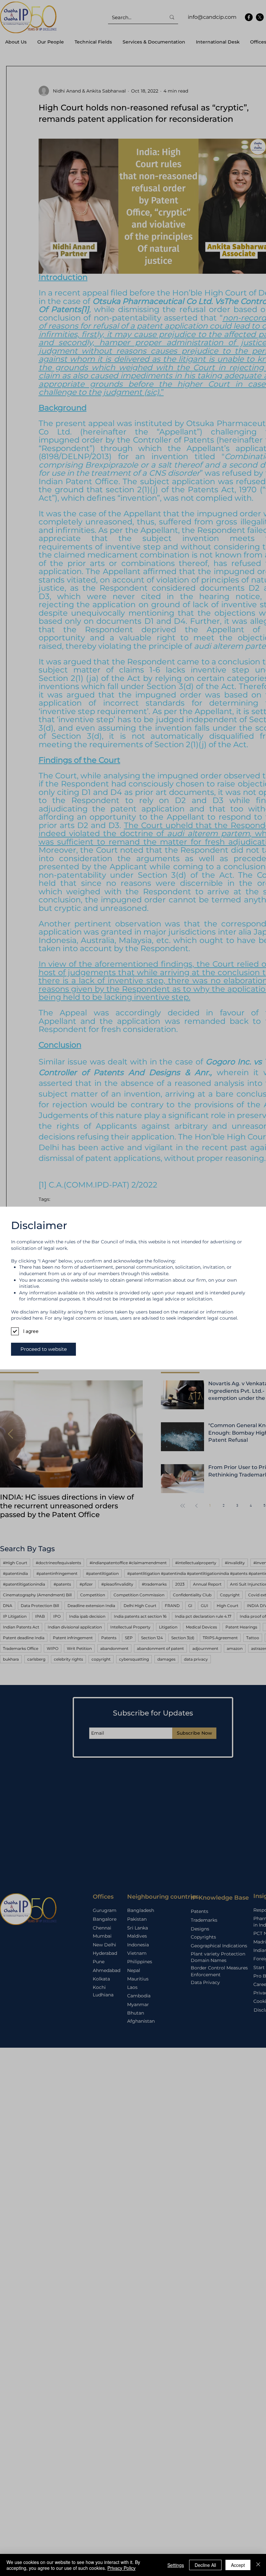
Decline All (205, 2565)
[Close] (258, 2565)
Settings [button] (176, 2565)
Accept (238, 2565)
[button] (43, 1349)
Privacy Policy (121, 2568)
